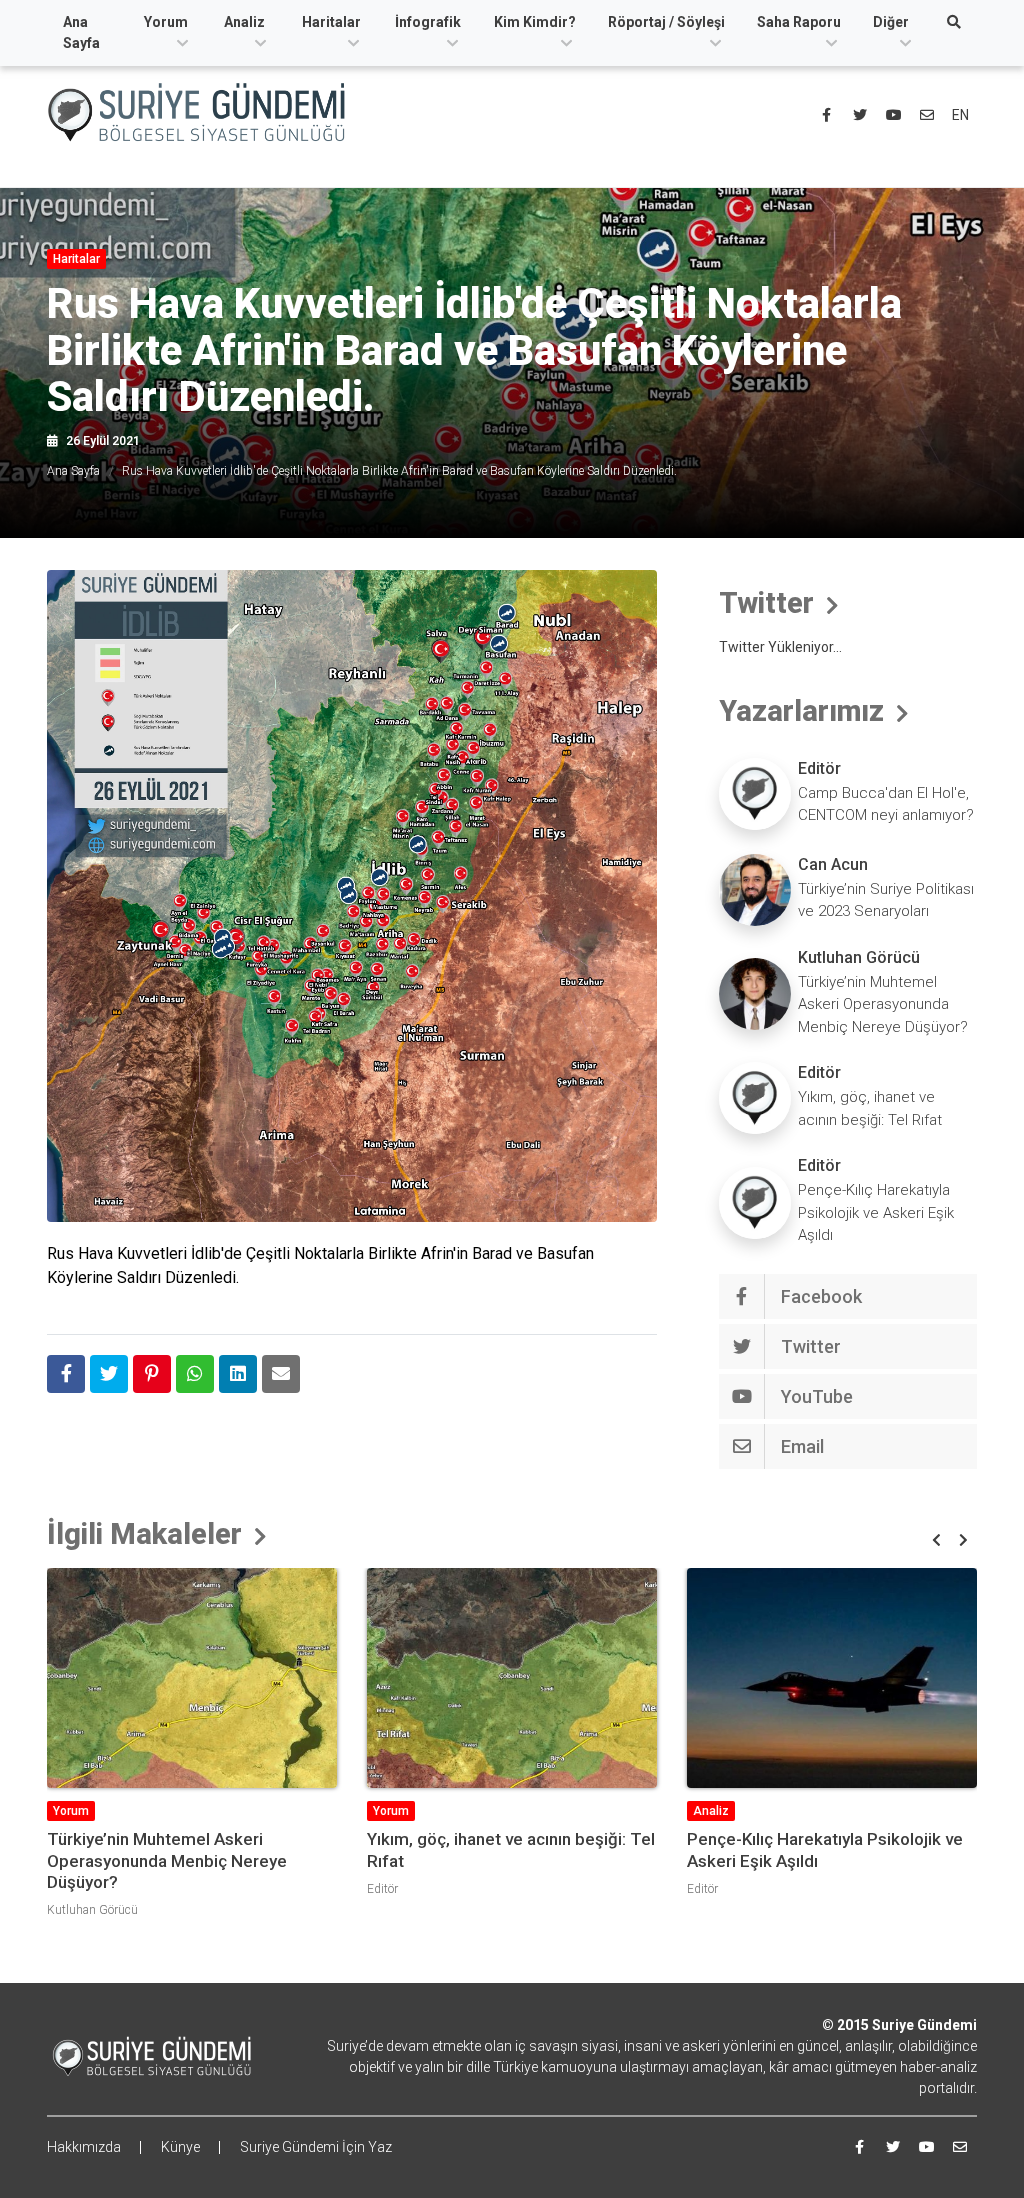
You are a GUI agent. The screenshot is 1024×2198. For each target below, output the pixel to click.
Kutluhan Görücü (859, 957)
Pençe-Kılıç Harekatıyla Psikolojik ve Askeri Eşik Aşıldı (876, 1212)
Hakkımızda (84, 2147)
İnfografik (428, 22)
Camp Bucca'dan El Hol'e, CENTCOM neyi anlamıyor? (886, 804)
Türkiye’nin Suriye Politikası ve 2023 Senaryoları (886, 900)
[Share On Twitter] (109, 1374)
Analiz (244, 22)
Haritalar (331, 22)
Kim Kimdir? (535, 22)
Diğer (891, 22)
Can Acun (833, 864)
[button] (936, 1540)
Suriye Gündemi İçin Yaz (316, 2147)
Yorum (166, 22)
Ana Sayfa (81, 32)
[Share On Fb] (66, 1374)
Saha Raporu (799, 22)
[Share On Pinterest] (152, 1374)
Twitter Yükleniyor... (780, 647)
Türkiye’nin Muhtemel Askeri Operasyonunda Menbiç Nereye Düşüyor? (883, 1004)
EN (960, 115)
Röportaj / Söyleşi (666, 22)
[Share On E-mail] (281, 1374)
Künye (180, 2147)
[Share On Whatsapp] (195, 1374)
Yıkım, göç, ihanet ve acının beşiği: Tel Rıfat (870, 1108)
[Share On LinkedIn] (238, 1374)
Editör (819, 768)
